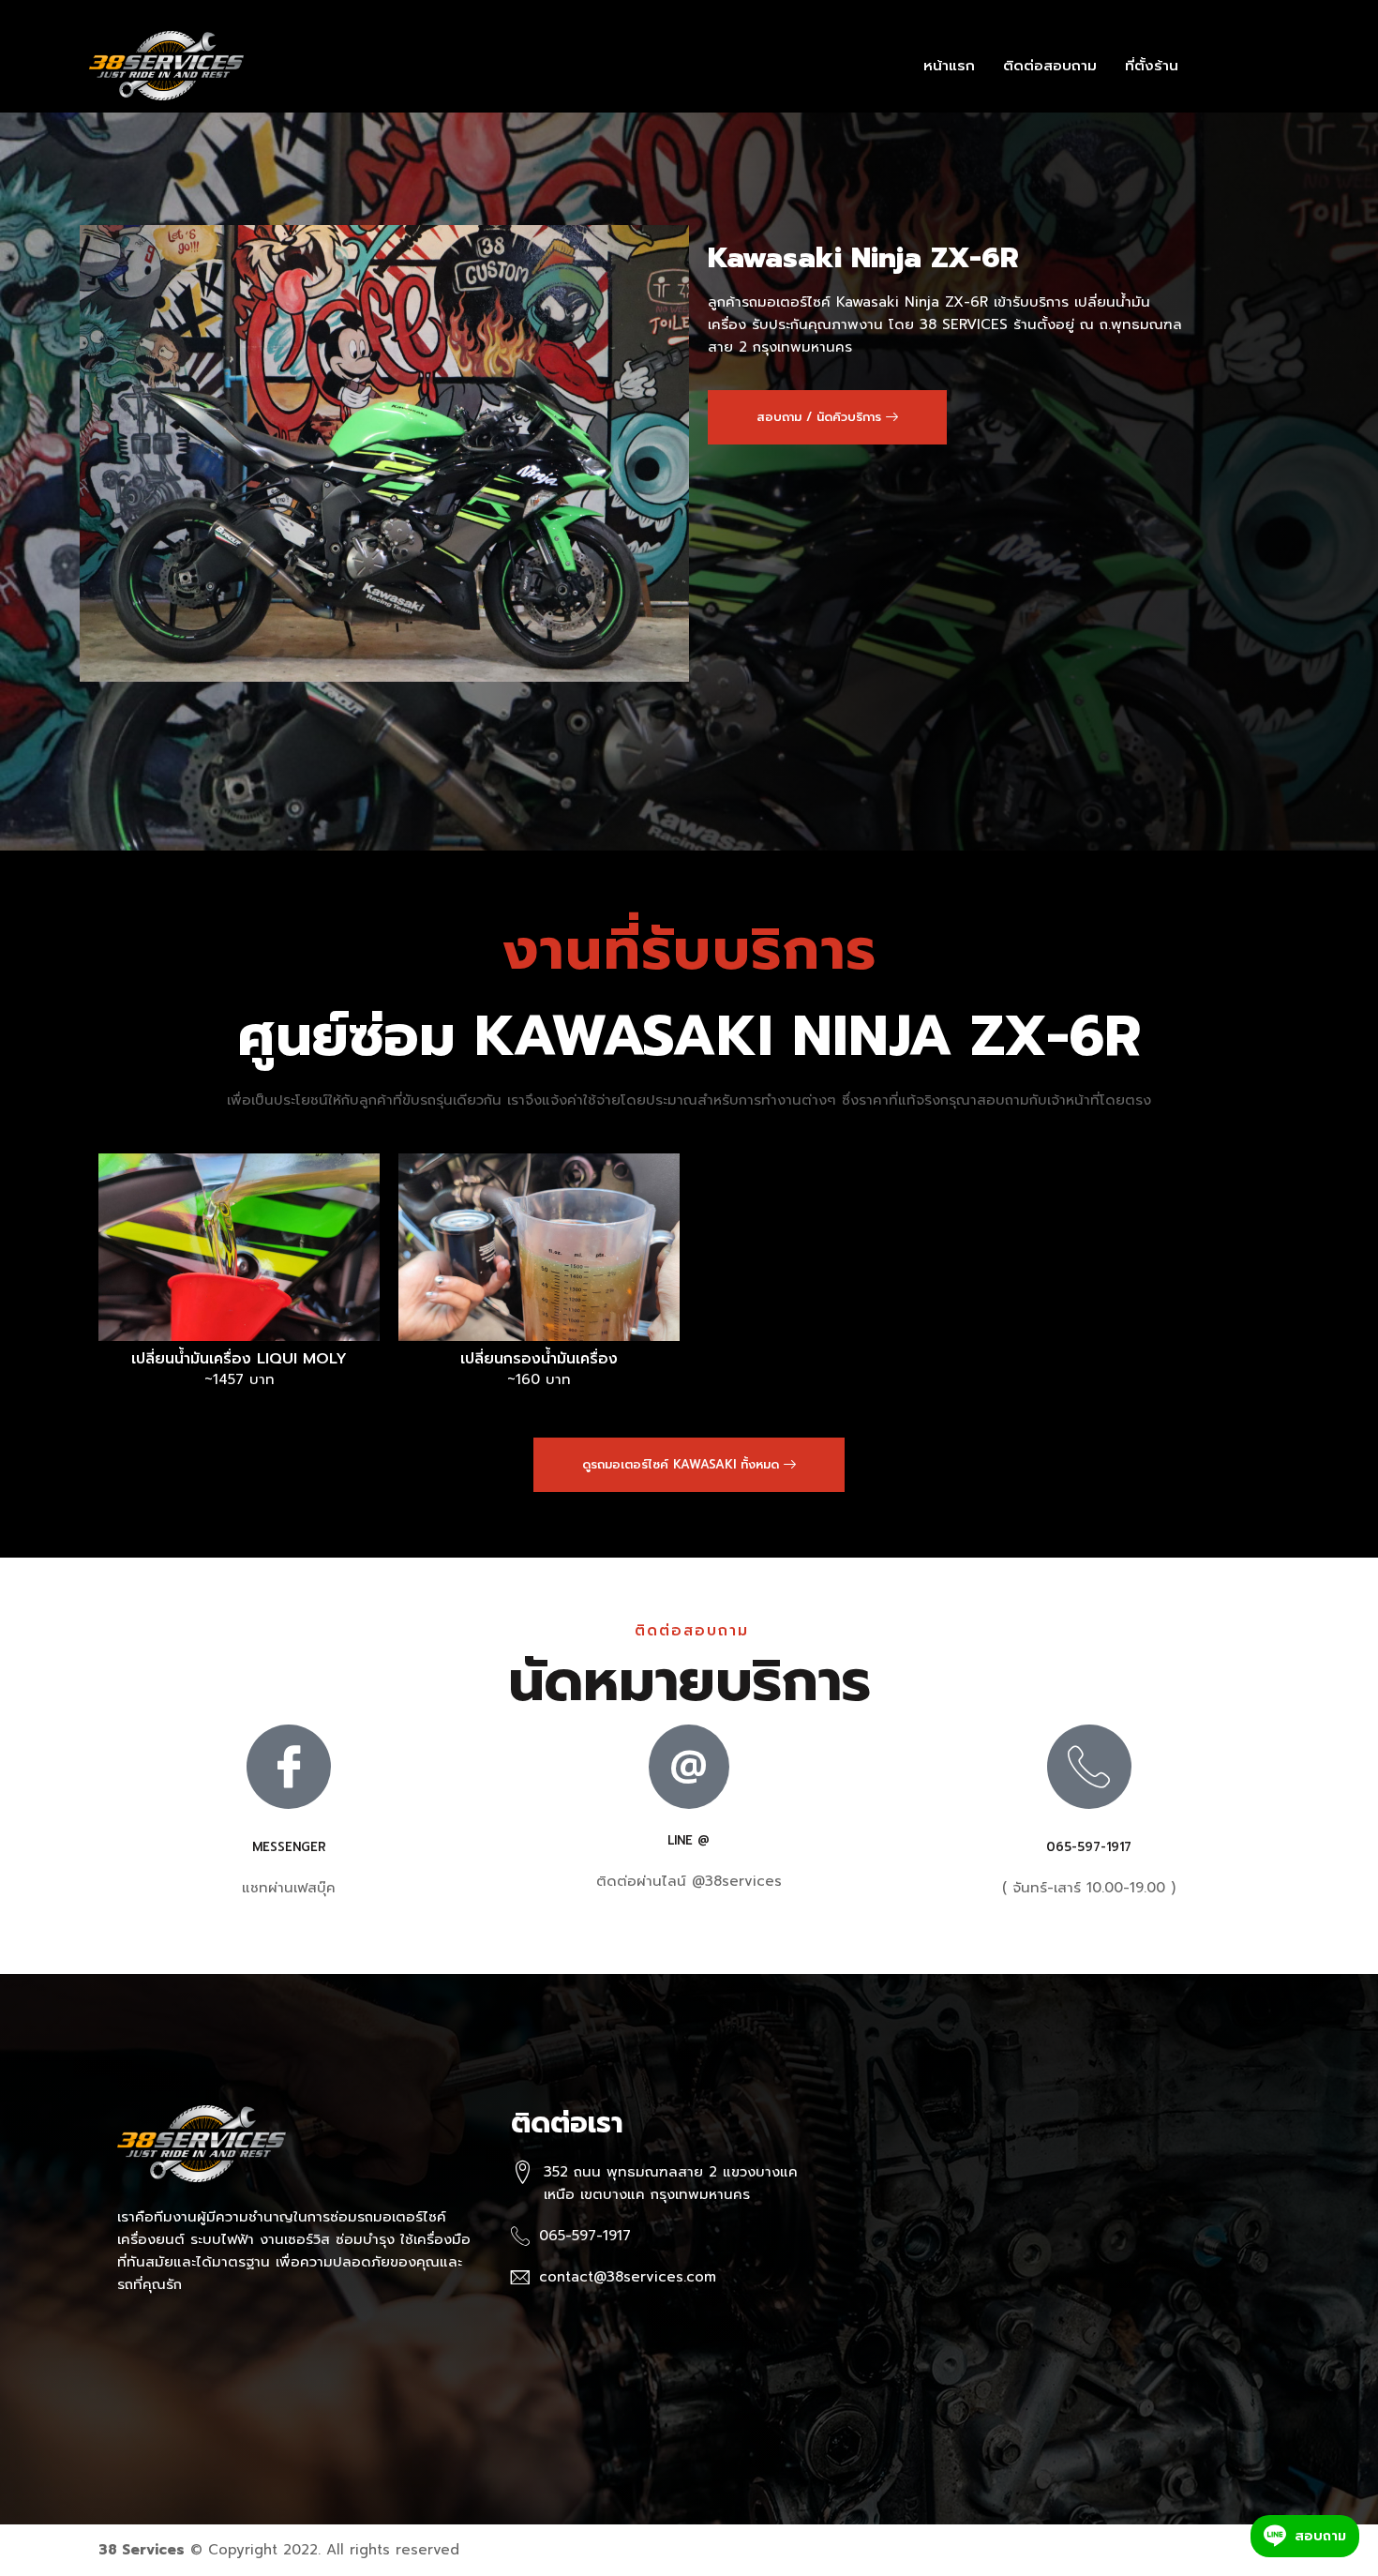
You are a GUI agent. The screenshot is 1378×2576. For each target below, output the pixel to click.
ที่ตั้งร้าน (1152, 66)
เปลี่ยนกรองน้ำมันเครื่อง (539, 1359)
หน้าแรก (949, 66)
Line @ (689, 1840)
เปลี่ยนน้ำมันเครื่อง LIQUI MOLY (239, 1359)
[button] (827, 417)
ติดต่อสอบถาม (1050, 66)
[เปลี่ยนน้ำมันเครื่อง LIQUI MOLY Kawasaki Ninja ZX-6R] (239, 1247)
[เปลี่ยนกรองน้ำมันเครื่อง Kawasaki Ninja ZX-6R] (539, 1247)
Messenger (289, 1847)
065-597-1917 (1089, 1847)
